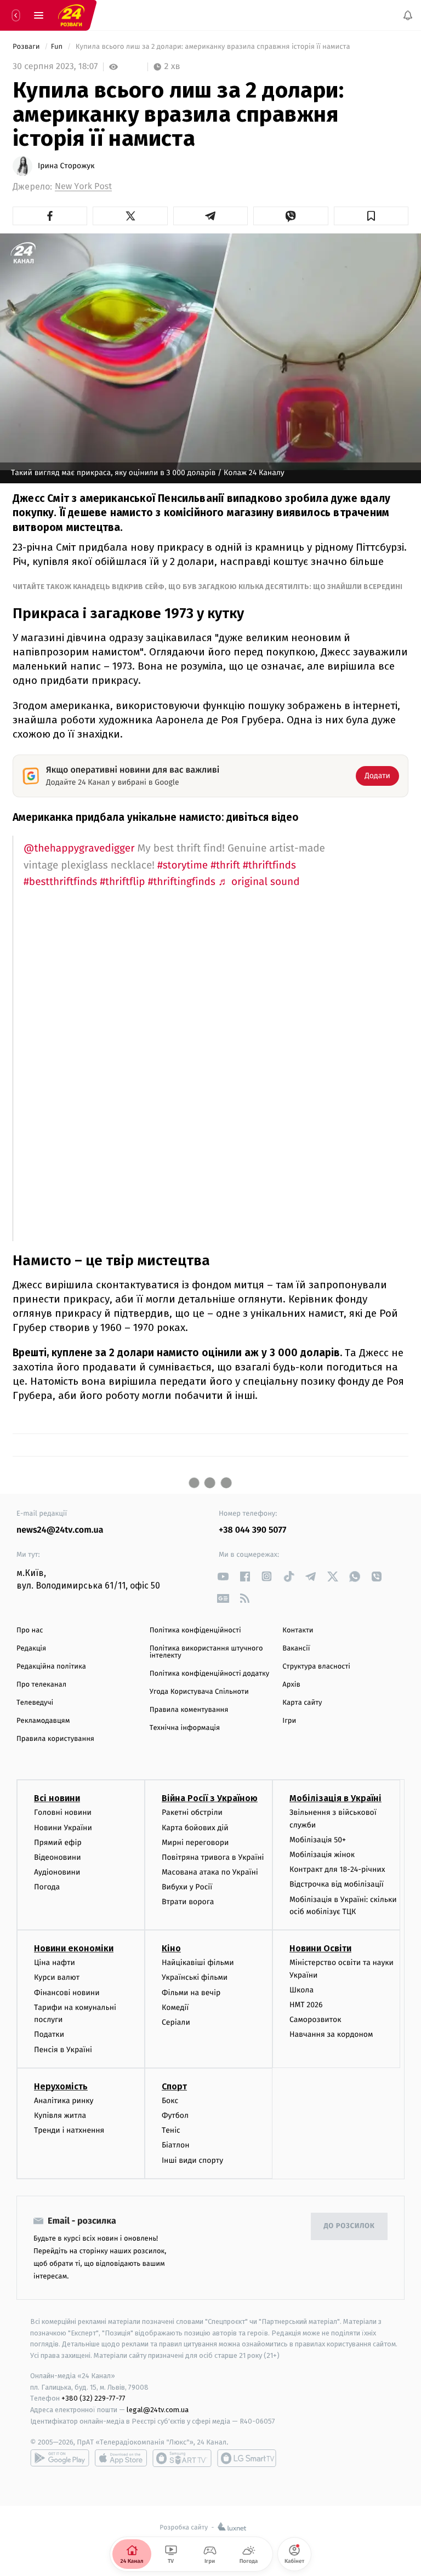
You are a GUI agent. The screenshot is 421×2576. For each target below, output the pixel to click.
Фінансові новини (67, 1993)
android (60, 2458)
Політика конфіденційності (195, 1630)
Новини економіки (74, 1949)
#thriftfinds (269, 866)
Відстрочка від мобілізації (337, 1885)
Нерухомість (61, 2086)
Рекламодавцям (43, 1721)
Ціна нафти (55, 1963)
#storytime (183, 866)
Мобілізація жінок (322, 1855)
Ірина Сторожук (66, 166)
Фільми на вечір (191, 1993)
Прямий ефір (58, 1843)
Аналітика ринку (64, 2101)
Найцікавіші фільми (198, 1963)
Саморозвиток (315, 2020)
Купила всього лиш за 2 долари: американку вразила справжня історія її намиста (213, 47)
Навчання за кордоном (331, 2035)
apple (121, 2458)
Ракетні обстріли (192, 1813)
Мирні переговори (195, 1843)
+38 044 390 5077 (252, 1530)
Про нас (30, 1630)
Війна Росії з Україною (210, 1799)
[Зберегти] (371, 216)
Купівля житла (60, 2115)
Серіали (176, 2022)
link (223, 1576)
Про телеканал (41, 1685)
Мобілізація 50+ (318, 1840)
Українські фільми (195, 1978)
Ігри (289, 1721)
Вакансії (296, 1649)
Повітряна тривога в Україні (213, 1857)
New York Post (83, 187)
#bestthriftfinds (60, 882)
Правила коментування (189, 1710)
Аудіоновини (57, 1872)
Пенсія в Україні (63, 2050)
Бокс (170, 2101)
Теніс (171, 2130)
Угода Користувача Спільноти (199, 1692)
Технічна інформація (185, 1728)
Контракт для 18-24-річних (337, 1870)
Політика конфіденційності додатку (210, 1674)
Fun (58, 47)
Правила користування (55, 1739)
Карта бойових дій (195, 1828)
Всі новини (57, 1799)
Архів (291, 1685)
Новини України (63, 1828)
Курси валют (57, 1978)
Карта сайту (302, 1703)
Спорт (174, 2086)
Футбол (175, 2115)
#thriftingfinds (182, 882)
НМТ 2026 (306, 2005)
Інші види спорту (192, 2160)
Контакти (298, 1630)
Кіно (171, 1949)
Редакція (31, 1649)
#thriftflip (122, 882)
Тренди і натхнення (69, 2130)
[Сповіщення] (408, 15)
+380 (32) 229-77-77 (93, 2399)
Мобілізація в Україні (335, 1799)
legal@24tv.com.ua (158, 2410)
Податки (49, 2035)
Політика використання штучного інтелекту (206, 1652)
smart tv (182, 2458)
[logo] (71, 15)
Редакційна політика (51, 1667)
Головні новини (63, 1813)
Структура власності (316, 1667)
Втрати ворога (188, 1902)
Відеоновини (58, 1857)
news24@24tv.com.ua (60, 1530)
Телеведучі (35, 1703)
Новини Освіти (320, 1949)
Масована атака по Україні (210, 1872)
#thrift (225, 866)
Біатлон (176, 2146)
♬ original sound (259, 882)
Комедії (175, 2007)
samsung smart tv (247, 2458)
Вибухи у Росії (187, 1887)
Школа (301, 1990)
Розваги (27, 47)
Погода (47, 1887)
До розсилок (349, 2227)
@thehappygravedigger (79, 849)
